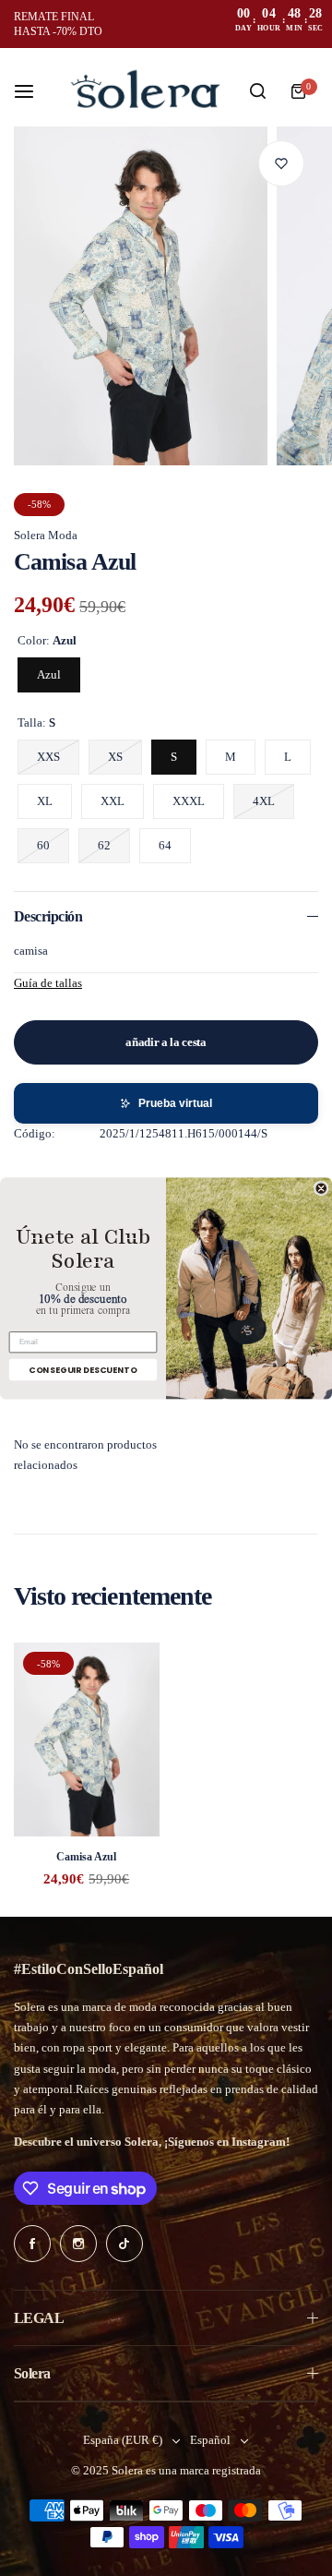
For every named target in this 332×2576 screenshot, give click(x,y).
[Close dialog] (321, 1188)
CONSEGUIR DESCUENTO (83, 1369)
